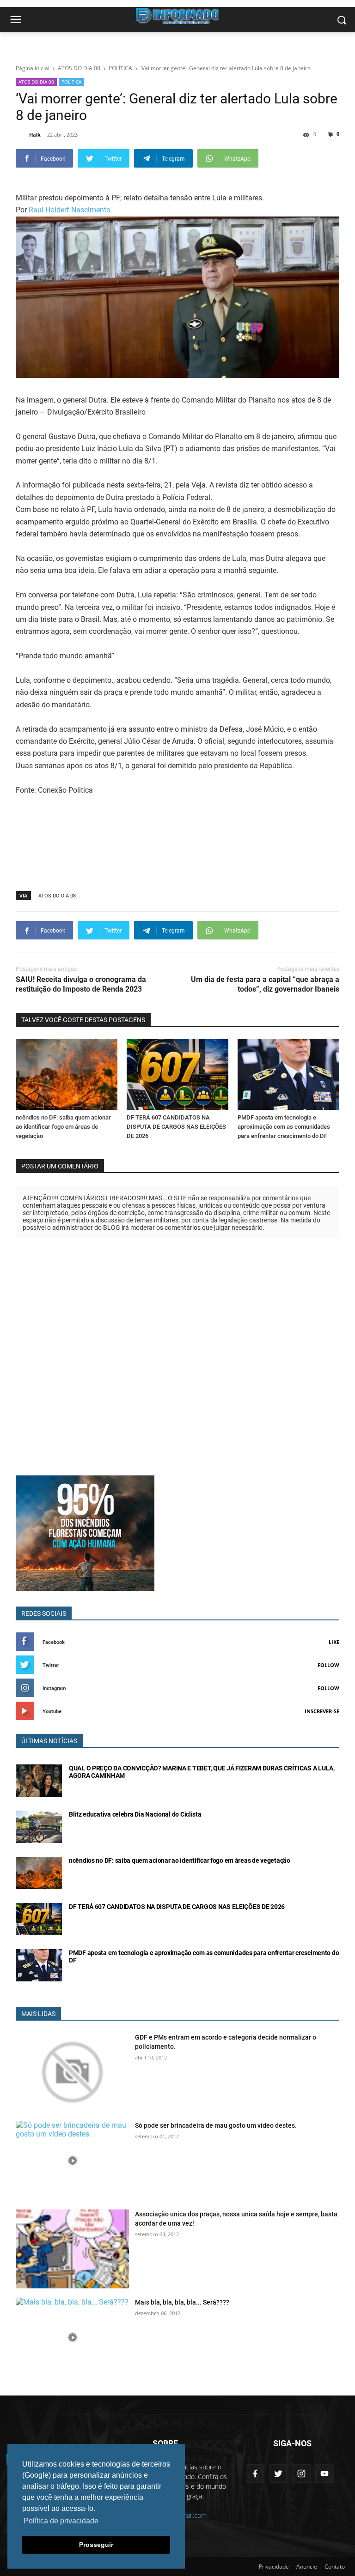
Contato (335, 2567)
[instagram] (301, 2474)
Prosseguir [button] (96, 2545)
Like (334, 1642)
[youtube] (324, 2474)
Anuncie (307, 2567)
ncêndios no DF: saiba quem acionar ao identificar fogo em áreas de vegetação (63, 1127)
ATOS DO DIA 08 (36, 82)
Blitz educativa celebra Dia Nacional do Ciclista (135, 1814)
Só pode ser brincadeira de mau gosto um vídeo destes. (216, 2125)
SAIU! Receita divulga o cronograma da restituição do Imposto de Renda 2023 (81, 984)
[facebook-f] (255, 2474)
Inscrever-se (322, 1711)
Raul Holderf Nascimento (70, 210)
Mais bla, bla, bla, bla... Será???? (182, 2302)
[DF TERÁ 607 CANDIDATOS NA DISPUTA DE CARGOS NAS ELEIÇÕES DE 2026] (177, 1074)
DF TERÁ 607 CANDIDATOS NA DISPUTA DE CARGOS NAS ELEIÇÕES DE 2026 (176, 1127)
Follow (328, 1665)
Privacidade (274, 2567)
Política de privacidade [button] (61, 2521)
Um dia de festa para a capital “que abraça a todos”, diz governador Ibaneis (265, 984)
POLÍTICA (71, 82)
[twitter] (278, 2474)
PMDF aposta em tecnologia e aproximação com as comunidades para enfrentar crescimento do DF (284, 1127)
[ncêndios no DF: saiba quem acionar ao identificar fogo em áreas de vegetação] (67, 1074)
